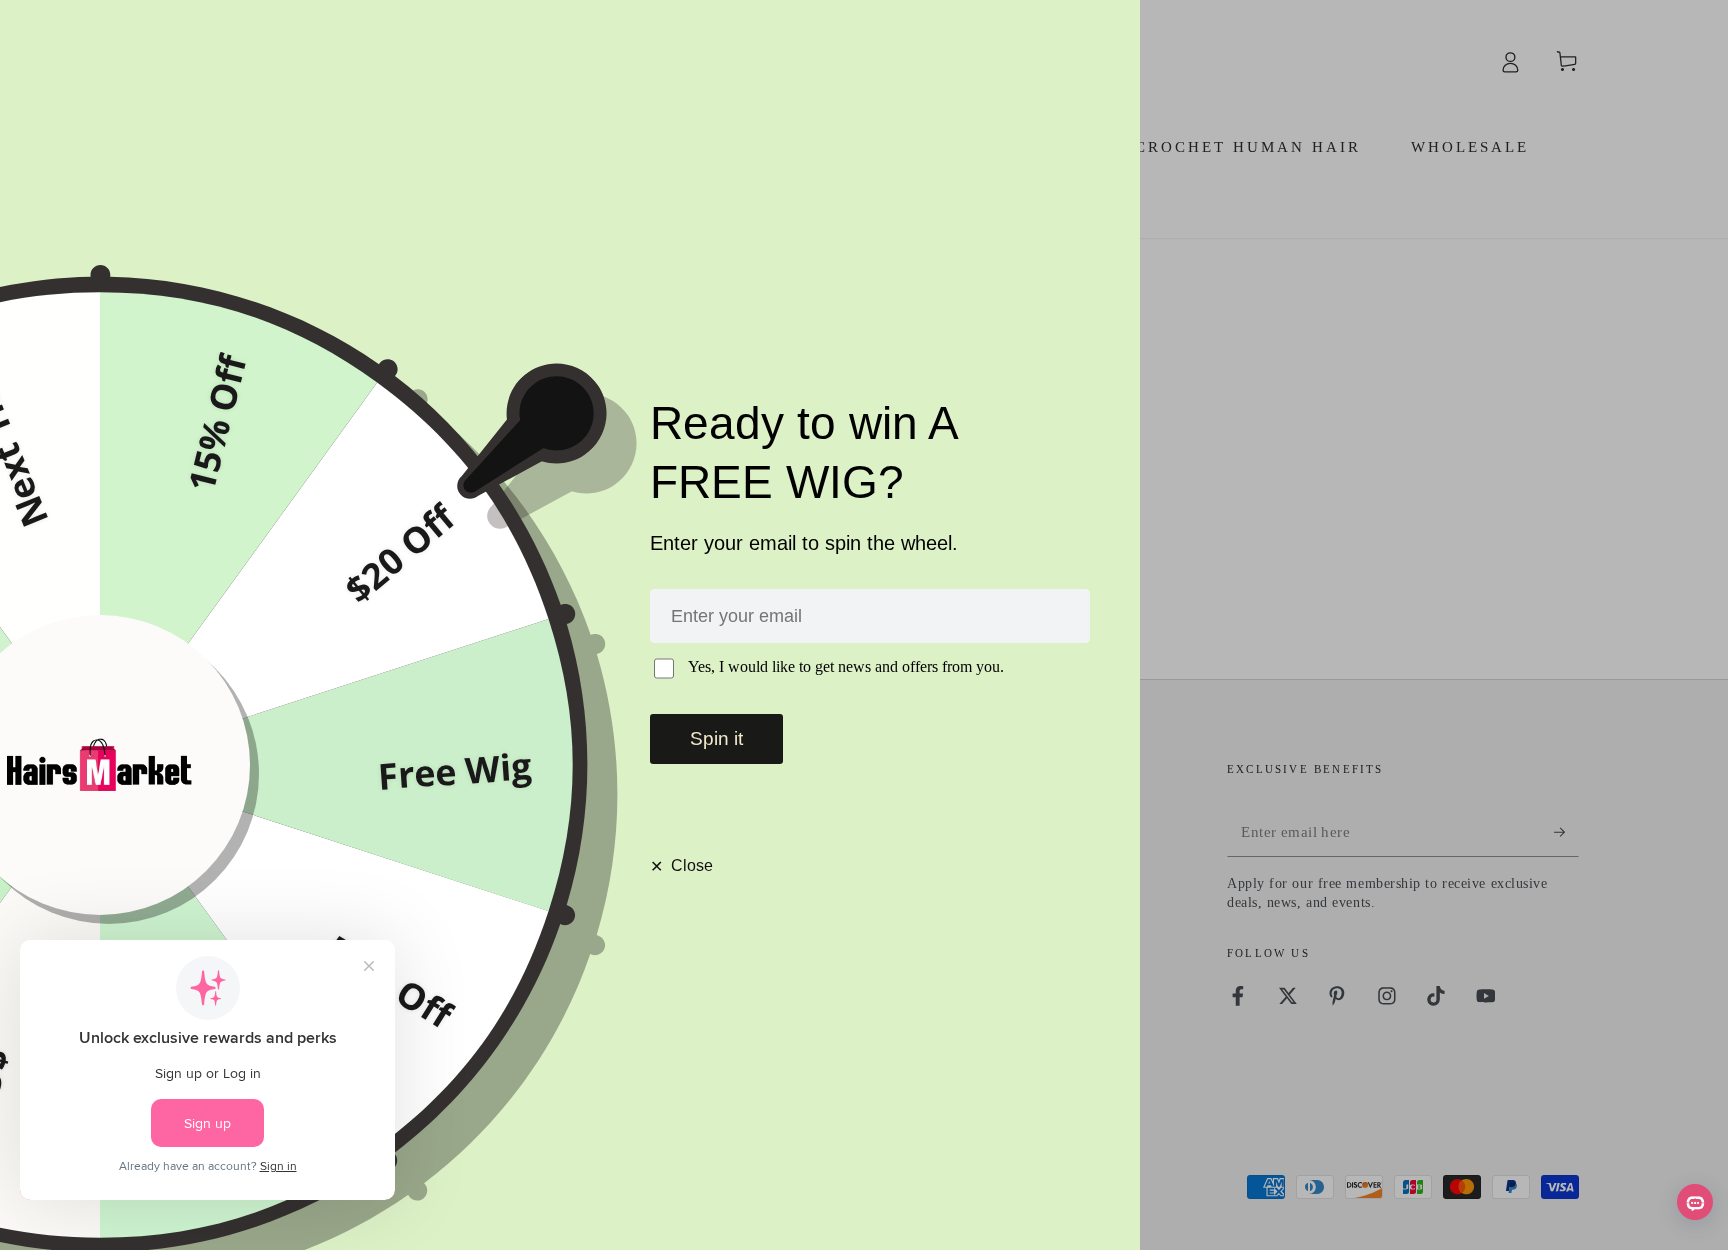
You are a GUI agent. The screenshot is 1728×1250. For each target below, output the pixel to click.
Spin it (716, 738)
